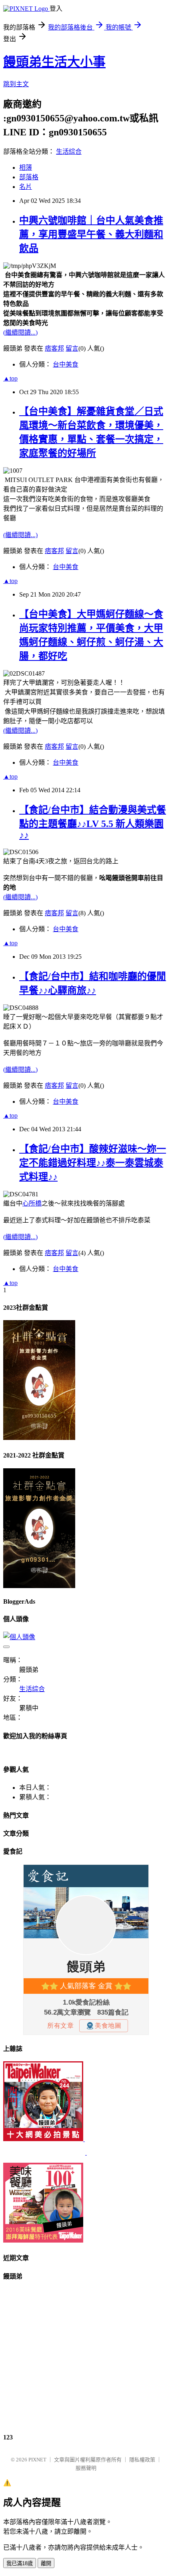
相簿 (26, 168)
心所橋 (32, 1203)
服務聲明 (86, 2468)
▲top (10, 378)
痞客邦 (54, 348)
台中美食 (66, 364)
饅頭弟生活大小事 (54, 62)
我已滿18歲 (20, 2563)
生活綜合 (69, 152)
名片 (26, 187)
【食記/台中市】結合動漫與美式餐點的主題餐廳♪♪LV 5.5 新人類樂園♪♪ (93, 822)
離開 (46, 2563)
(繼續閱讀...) (20, 332)
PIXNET (37, 2460)
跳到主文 (16, 84)
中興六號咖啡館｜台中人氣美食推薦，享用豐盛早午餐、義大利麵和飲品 (91, 234)
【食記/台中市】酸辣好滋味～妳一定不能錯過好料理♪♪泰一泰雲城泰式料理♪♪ (93, 1163)
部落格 (29, 177)
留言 (72, 348)
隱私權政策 (142, 2460)
